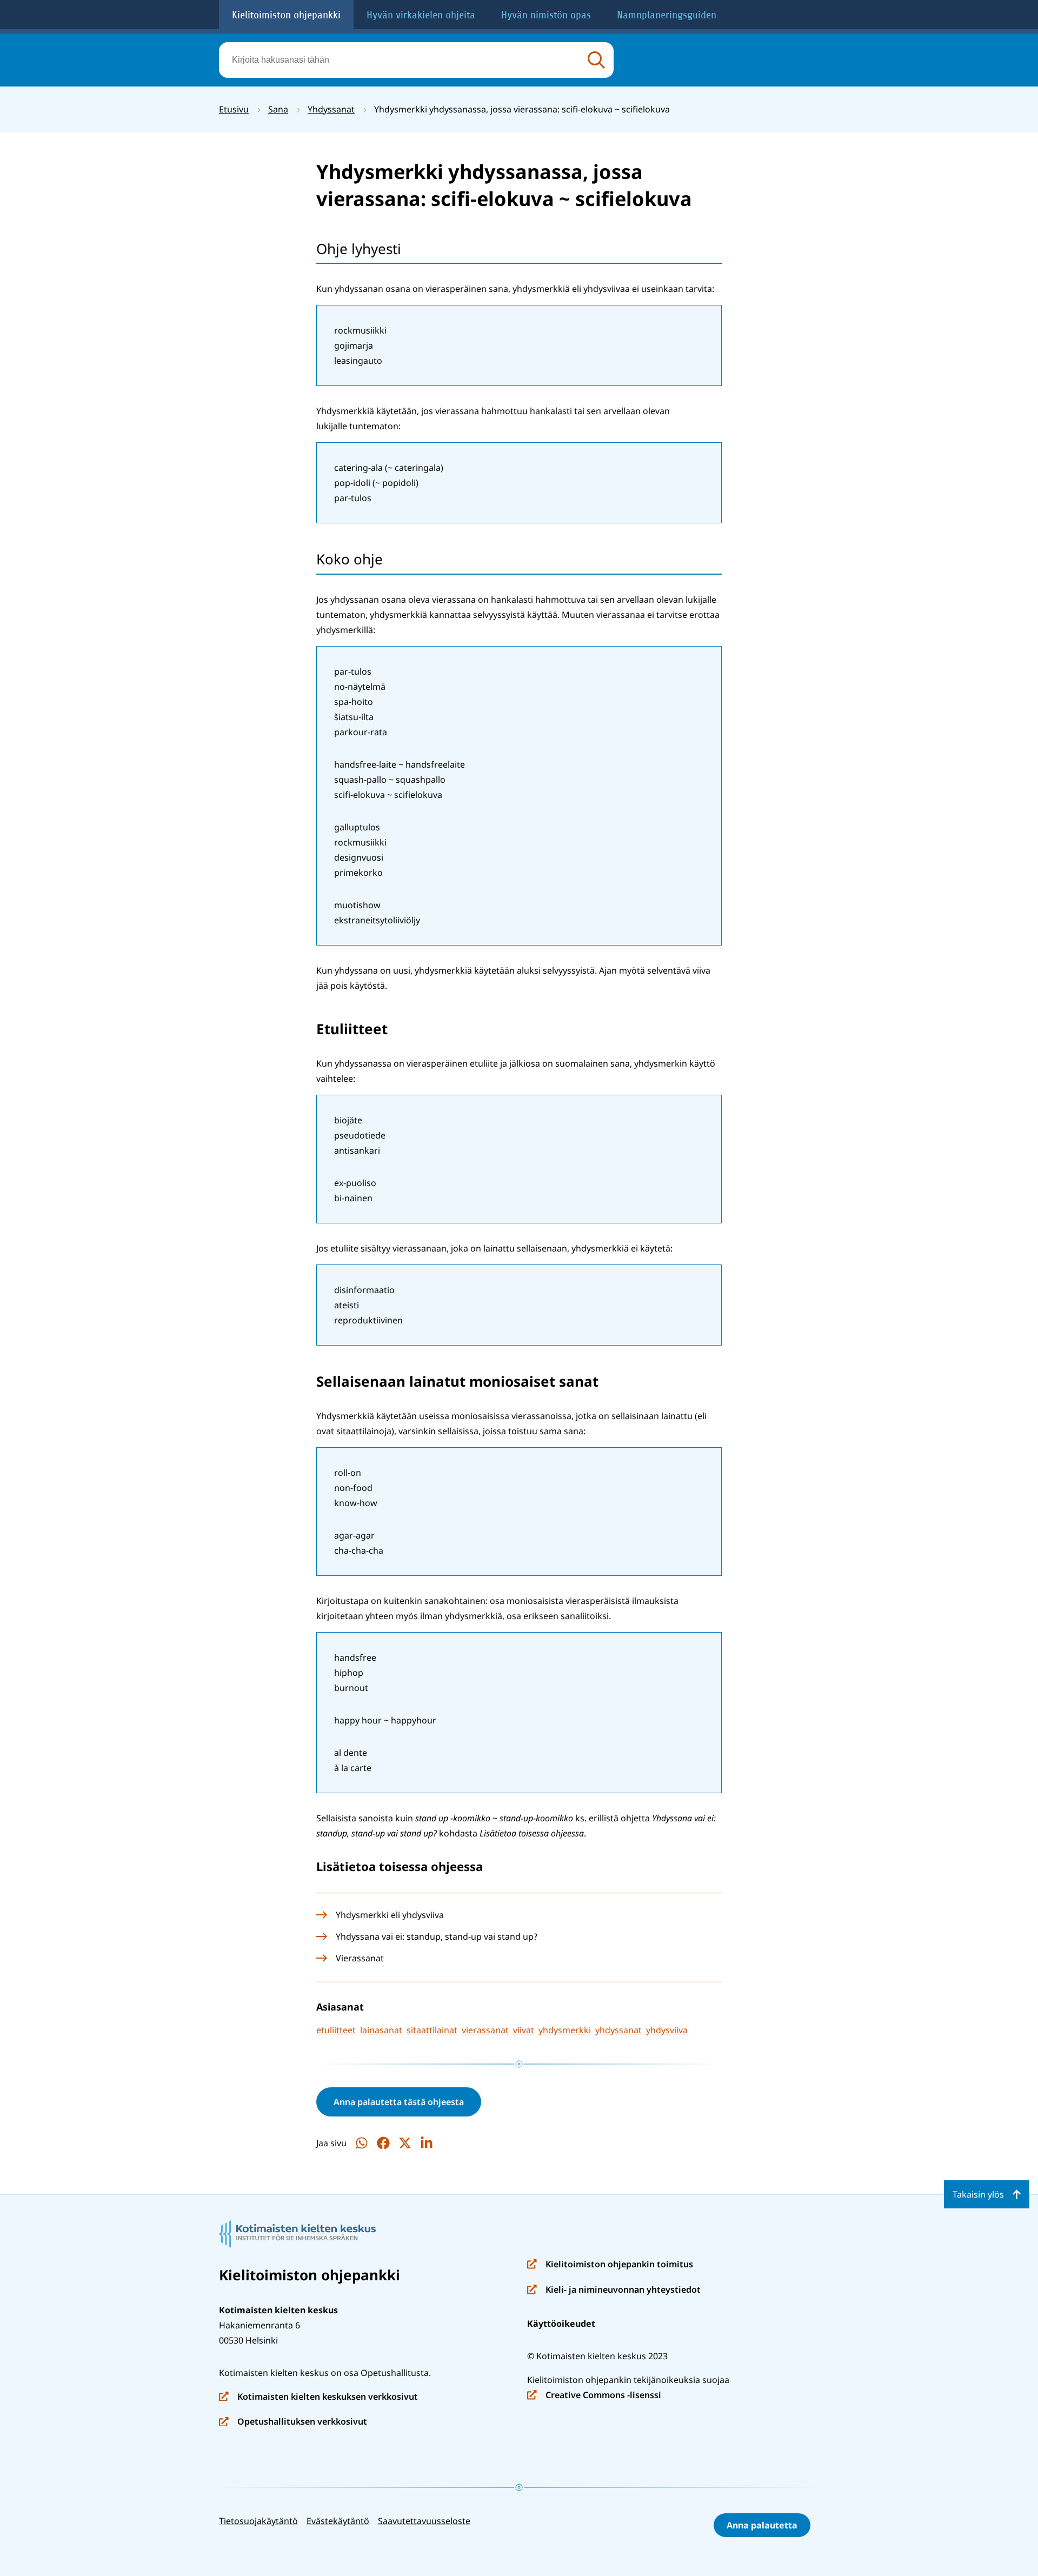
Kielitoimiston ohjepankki (286, 15)
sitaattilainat (432, 2030)
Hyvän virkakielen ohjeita (421, 15)
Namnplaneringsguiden (667, 15)
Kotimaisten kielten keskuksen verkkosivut (318, 2397)
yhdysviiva (667, 2030)
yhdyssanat (618, 2030)
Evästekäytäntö (338, 2521)
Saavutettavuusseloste (424, 2521)
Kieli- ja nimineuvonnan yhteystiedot (614, 2290)
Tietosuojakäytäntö (258, 2521)
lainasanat (381, 2030)
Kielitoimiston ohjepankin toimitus (610, 2265)
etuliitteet (336, 2030)
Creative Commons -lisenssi (594, 2396)
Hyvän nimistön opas (546, 15)
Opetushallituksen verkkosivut (293, 2422)
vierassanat (485, 2030)
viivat (524, 2030)
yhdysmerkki (565, 2030)
